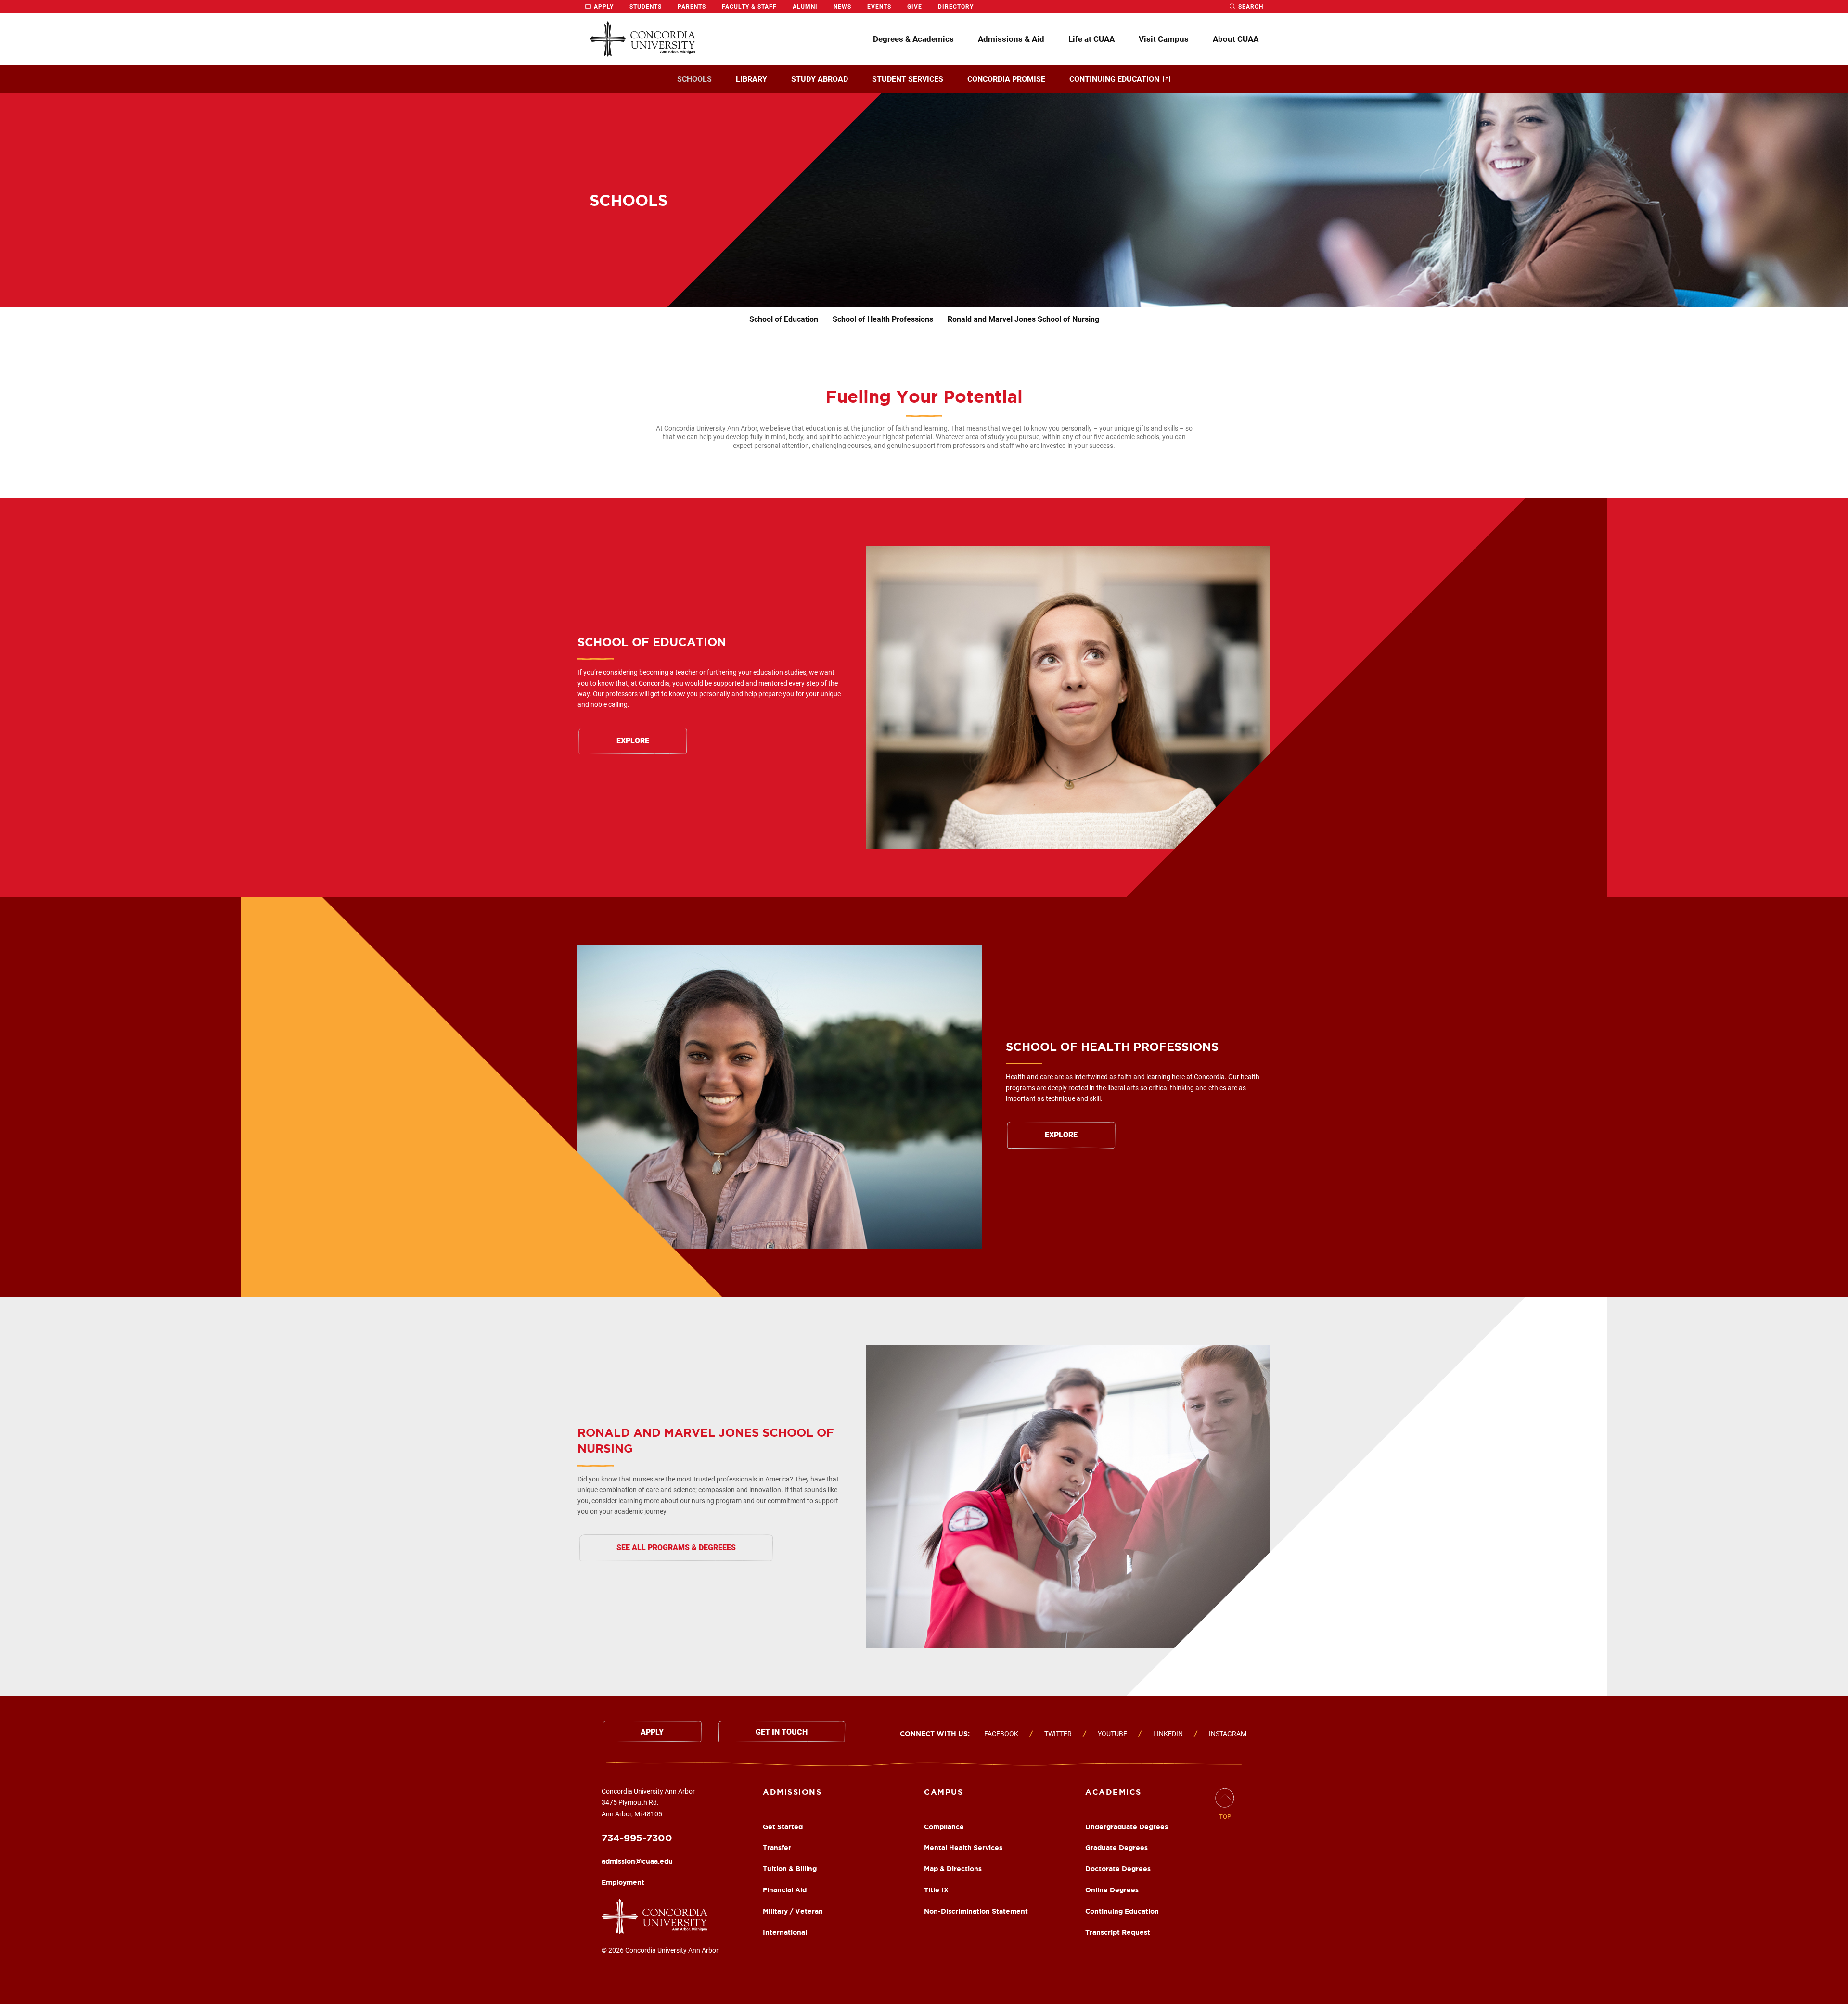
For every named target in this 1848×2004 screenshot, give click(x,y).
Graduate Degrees (1116, 1848)
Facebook (1001, 1734)
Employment (623, 1882)
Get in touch (782, 1732)
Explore (633, 741)
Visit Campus (1164, 39)
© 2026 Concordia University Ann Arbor (660, 1950)
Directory (956, 7)
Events (879, 7)
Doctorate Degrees (1118, 1869)
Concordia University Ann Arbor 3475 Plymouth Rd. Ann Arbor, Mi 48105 (648, 1803)
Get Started (783, 1827)
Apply (603, 7)
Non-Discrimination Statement (976, 1911)
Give (915, 7)
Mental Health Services (963, 1848)
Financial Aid (785, 1890)
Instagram (1228, 1734)
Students (646, 7)
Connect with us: (935, 1734)
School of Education (784, 319)
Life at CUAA (1091, 39)
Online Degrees (1112, 1890)
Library (751, 79)
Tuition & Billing (790, 1869)
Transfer (777, 1848)
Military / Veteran (793, 1911)
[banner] (924, 200)
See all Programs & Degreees (676, 1548)
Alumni (805, 7)
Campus (943, 1792)
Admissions (792, 1792)
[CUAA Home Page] (642, 39)
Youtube (1112, 1734)
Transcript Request (1118, 1932)
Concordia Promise (1006, 79)
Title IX (936, 1890)
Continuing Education (1114, 79)
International (785, 1932)
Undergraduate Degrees (1127, 1827)
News (842, 7)
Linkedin (1168, 1734)
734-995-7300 (637, 1838)
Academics (1113, 1792)
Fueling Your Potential (924, 396)
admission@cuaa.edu (637, 1861)
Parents (692, 7)
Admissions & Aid (1011, 39)
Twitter (1058, 1734)
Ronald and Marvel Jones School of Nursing (1023, 319)
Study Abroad (820, 79)
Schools (694, 79)
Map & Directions (953, 1869)
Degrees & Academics (913, 39)
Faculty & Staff (749, 7)
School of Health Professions (883, 319)
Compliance (944, 1827)
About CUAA (1236, 39)
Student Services (908, 79)
